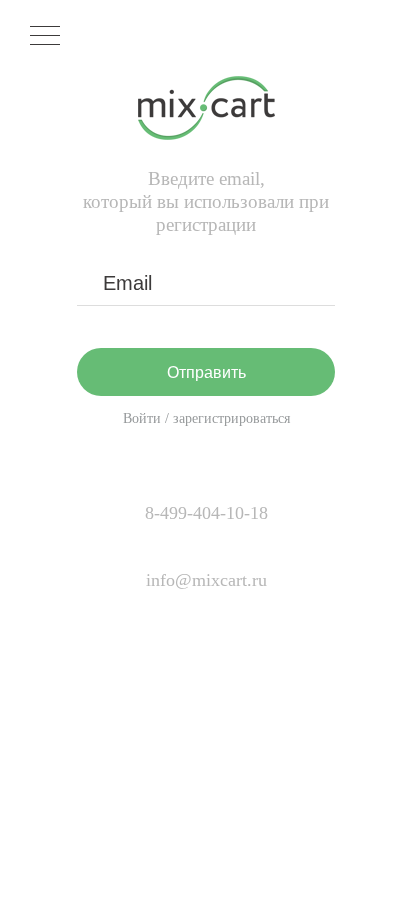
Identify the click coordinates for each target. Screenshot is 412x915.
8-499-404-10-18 (206, 513)
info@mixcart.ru (206, 580)
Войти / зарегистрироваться (206, 418)
